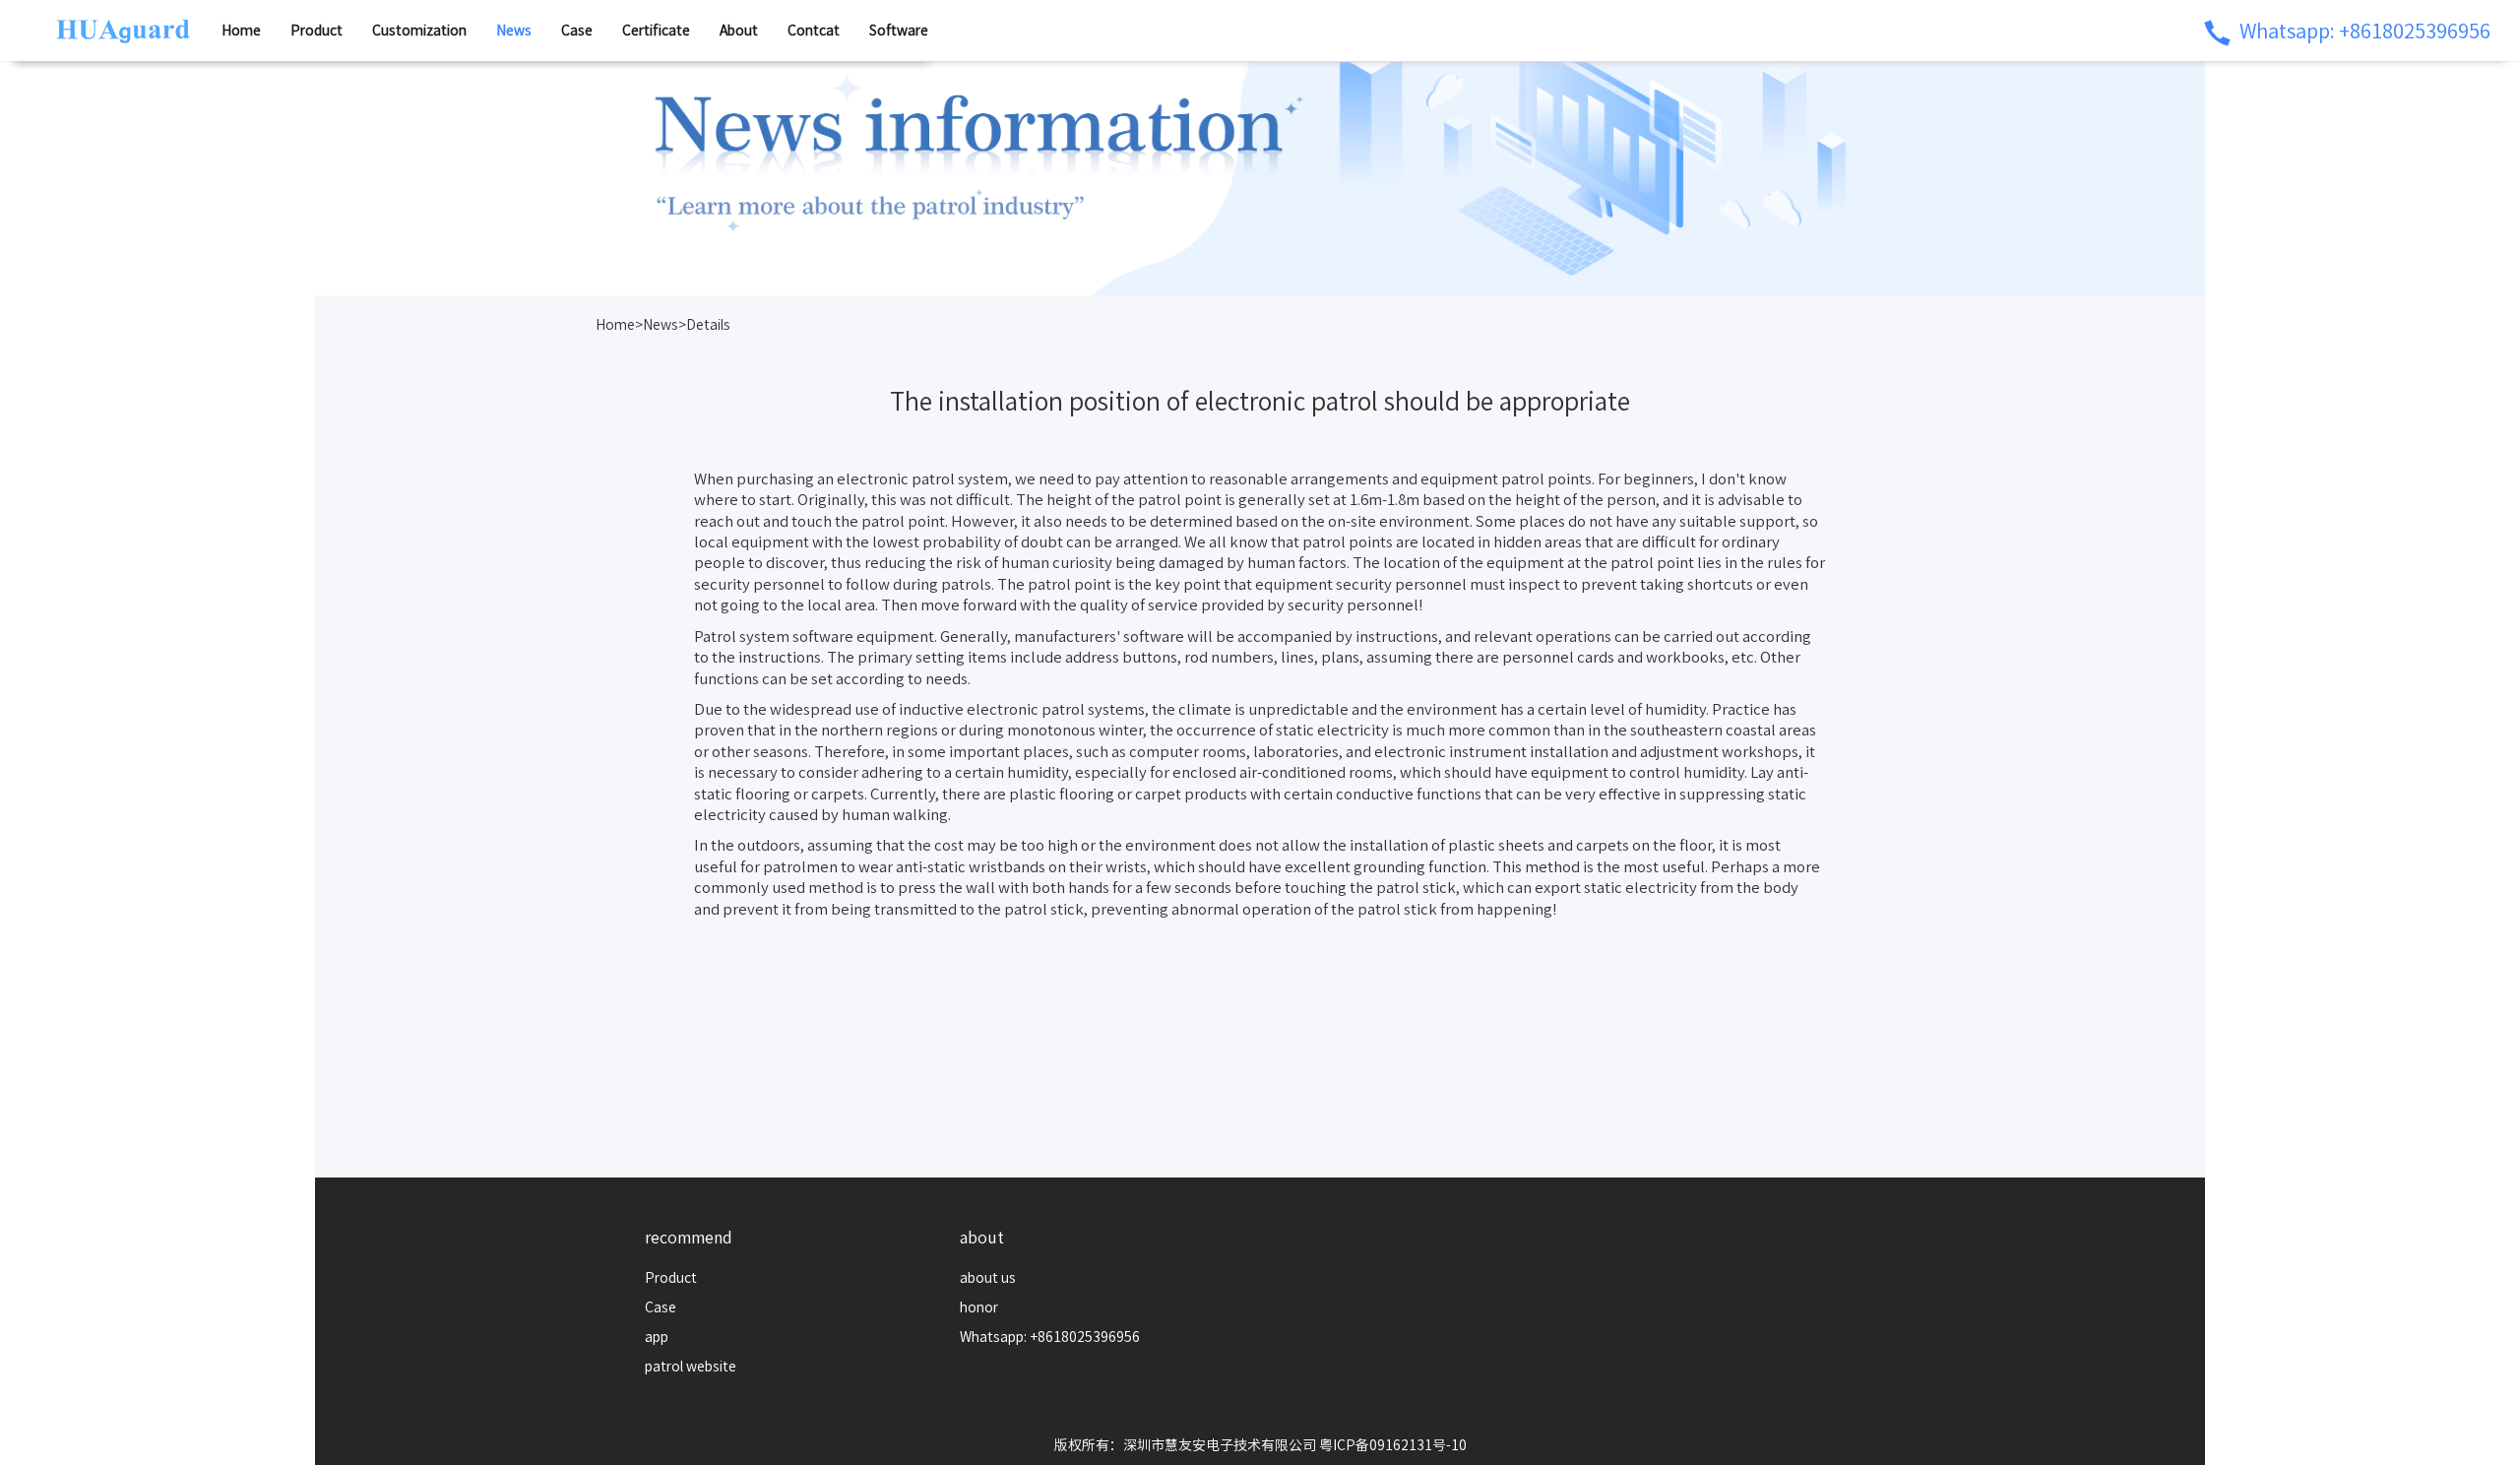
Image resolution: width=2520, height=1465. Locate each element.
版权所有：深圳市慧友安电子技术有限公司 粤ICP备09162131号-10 (1260, 1445)
